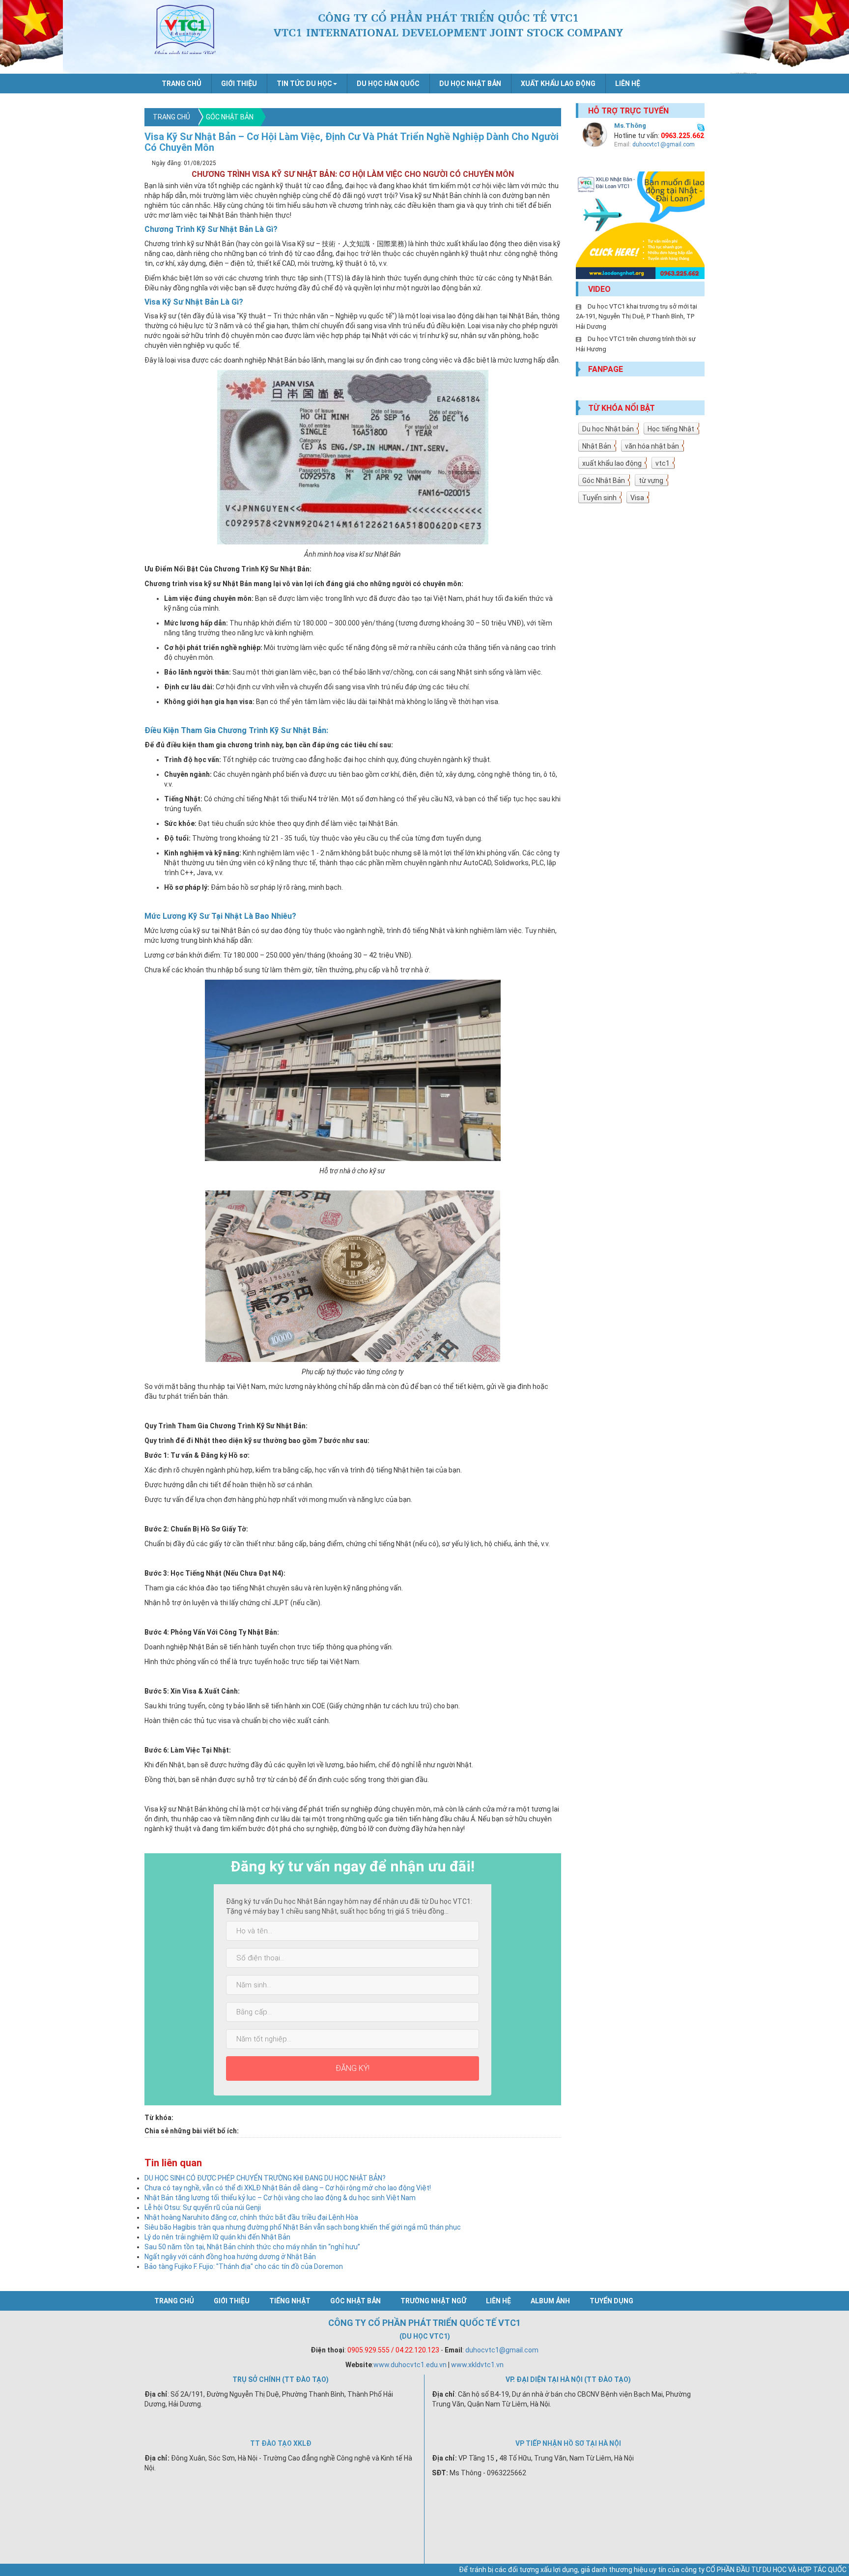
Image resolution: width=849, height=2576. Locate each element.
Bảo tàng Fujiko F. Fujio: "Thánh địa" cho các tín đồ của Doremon (244, 2266)
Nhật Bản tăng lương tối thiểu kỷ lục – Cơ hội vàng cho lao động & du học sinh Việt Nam (280, 2198)
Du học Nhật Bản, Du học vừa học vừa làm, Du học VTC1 (185, 29)
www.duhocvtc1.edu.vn (410, 2365)
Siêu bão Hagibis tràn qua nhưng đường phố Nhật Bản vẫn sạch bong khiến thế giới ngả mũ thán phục (303, 2227)
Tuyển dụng (611, 2301)
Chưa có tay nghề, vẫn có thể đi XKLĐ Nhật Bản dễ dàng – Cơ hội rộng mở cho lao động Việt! (288, 2188)
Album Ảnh (550, 2301)
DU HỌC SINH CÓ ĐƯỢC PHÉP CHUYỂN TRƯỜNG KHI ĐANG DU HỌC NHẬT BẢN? (265, 2178)
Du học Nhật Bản (470, 84)
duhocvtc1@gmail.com (664, 144)
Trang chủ (182, 84)
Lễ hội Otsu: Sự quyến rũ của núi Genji (203, 2208)
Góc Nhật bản (230, 117)
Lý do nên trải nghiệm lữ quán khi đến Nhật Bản (217, 2237)
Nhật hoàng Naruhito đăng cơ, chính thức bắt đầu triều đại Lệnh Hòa (251, 2217)
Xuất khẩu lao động (558, 84)
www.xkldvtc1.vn (477, 2365)
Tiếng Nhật (290, 2301)
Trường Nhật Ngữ (433, 2301)
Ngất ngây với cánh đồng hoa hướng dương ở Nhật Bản (230, 2257)
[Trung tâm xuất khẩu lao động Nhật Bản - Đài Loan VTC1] (640, 225)
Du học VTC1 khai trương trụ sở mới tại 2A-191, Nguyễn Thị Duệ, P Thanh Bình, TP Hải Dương (637, 316)
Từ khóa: (159, 2118)
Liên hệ (628, 84)
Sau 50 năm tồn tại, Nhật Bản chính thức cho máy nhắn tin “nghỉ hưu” (252, 2247)
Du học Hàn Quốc (388, 84)
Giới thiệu (239, 84)
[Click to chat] (701, 126)
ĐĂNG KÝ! (353, 2068)
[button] (307, 84)
